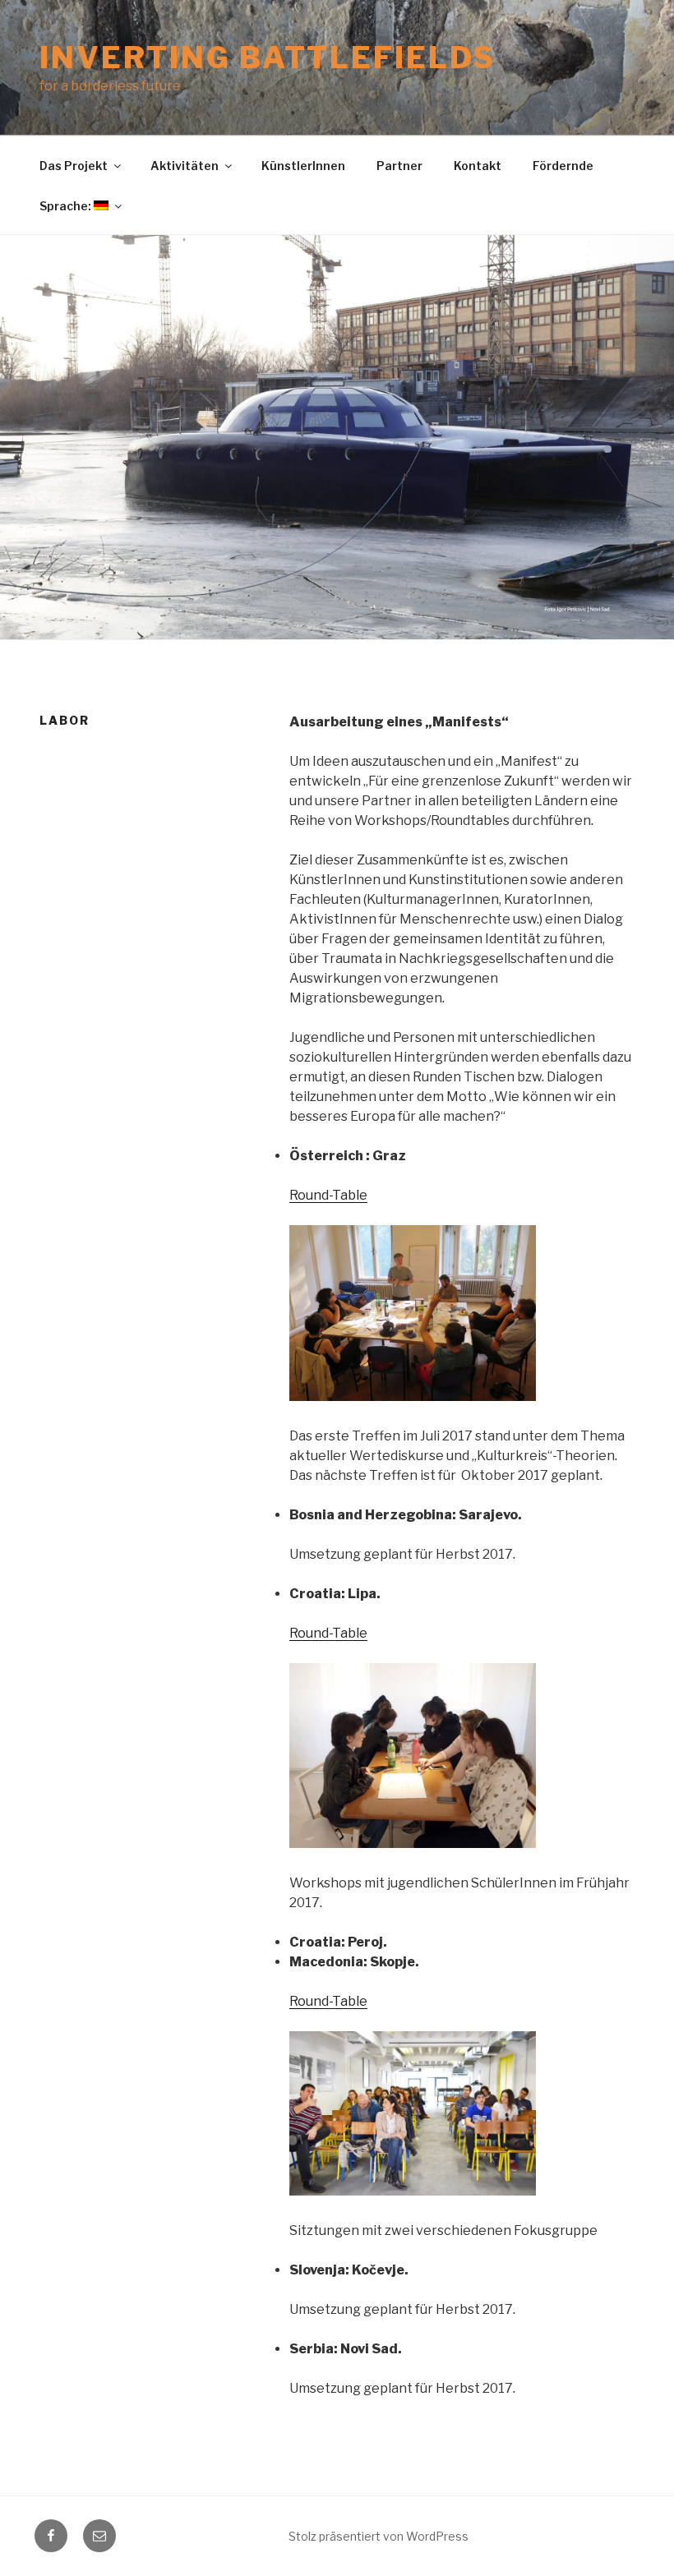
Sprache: (67, 206)
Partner (399, 166)
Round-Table (328, 1195)
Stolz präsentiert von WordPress (379, 2536)
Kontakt (478, 166)
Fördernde (563, 166)
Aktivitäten (185, 166)
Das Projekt (74, 166)
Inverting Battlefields (268, 58)
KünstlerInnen (303, 166)
